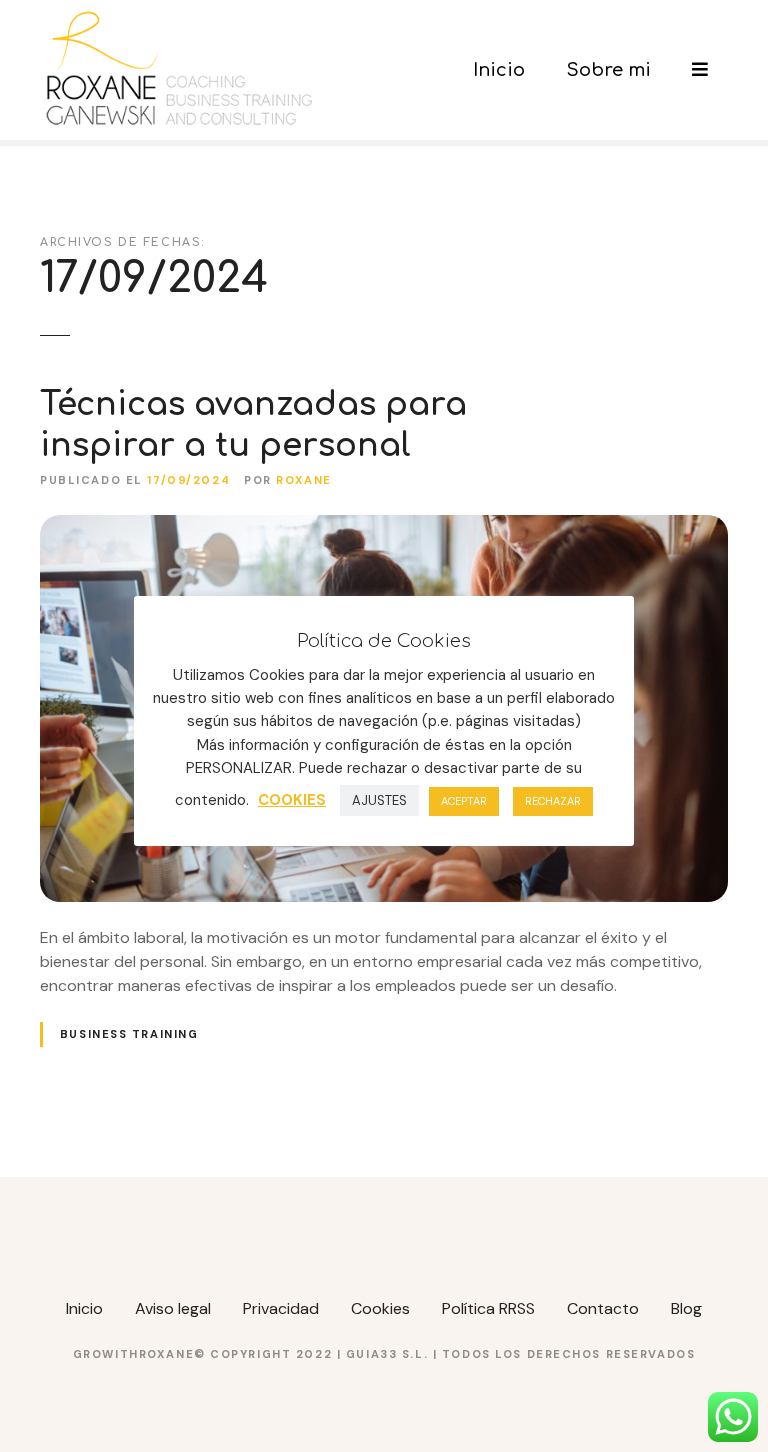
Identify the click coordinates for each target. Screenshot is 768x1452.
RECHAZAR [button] (553, 801)
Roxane (303, 480)
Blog (686, 1308)
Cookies (380, 1308)
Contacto (603, 1308)
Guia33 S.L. (389, 1354)
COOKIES (292, 800)
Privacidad (281, 1308)
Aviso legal (173, 1308)
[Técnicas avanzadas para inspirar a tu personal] (384, 526)
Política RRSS (488, 1308)
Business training (129, 1034)
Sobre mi (608, 70)
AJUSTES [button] (379, 800)
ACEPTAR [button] (464, 801)
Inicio (499, 70)
